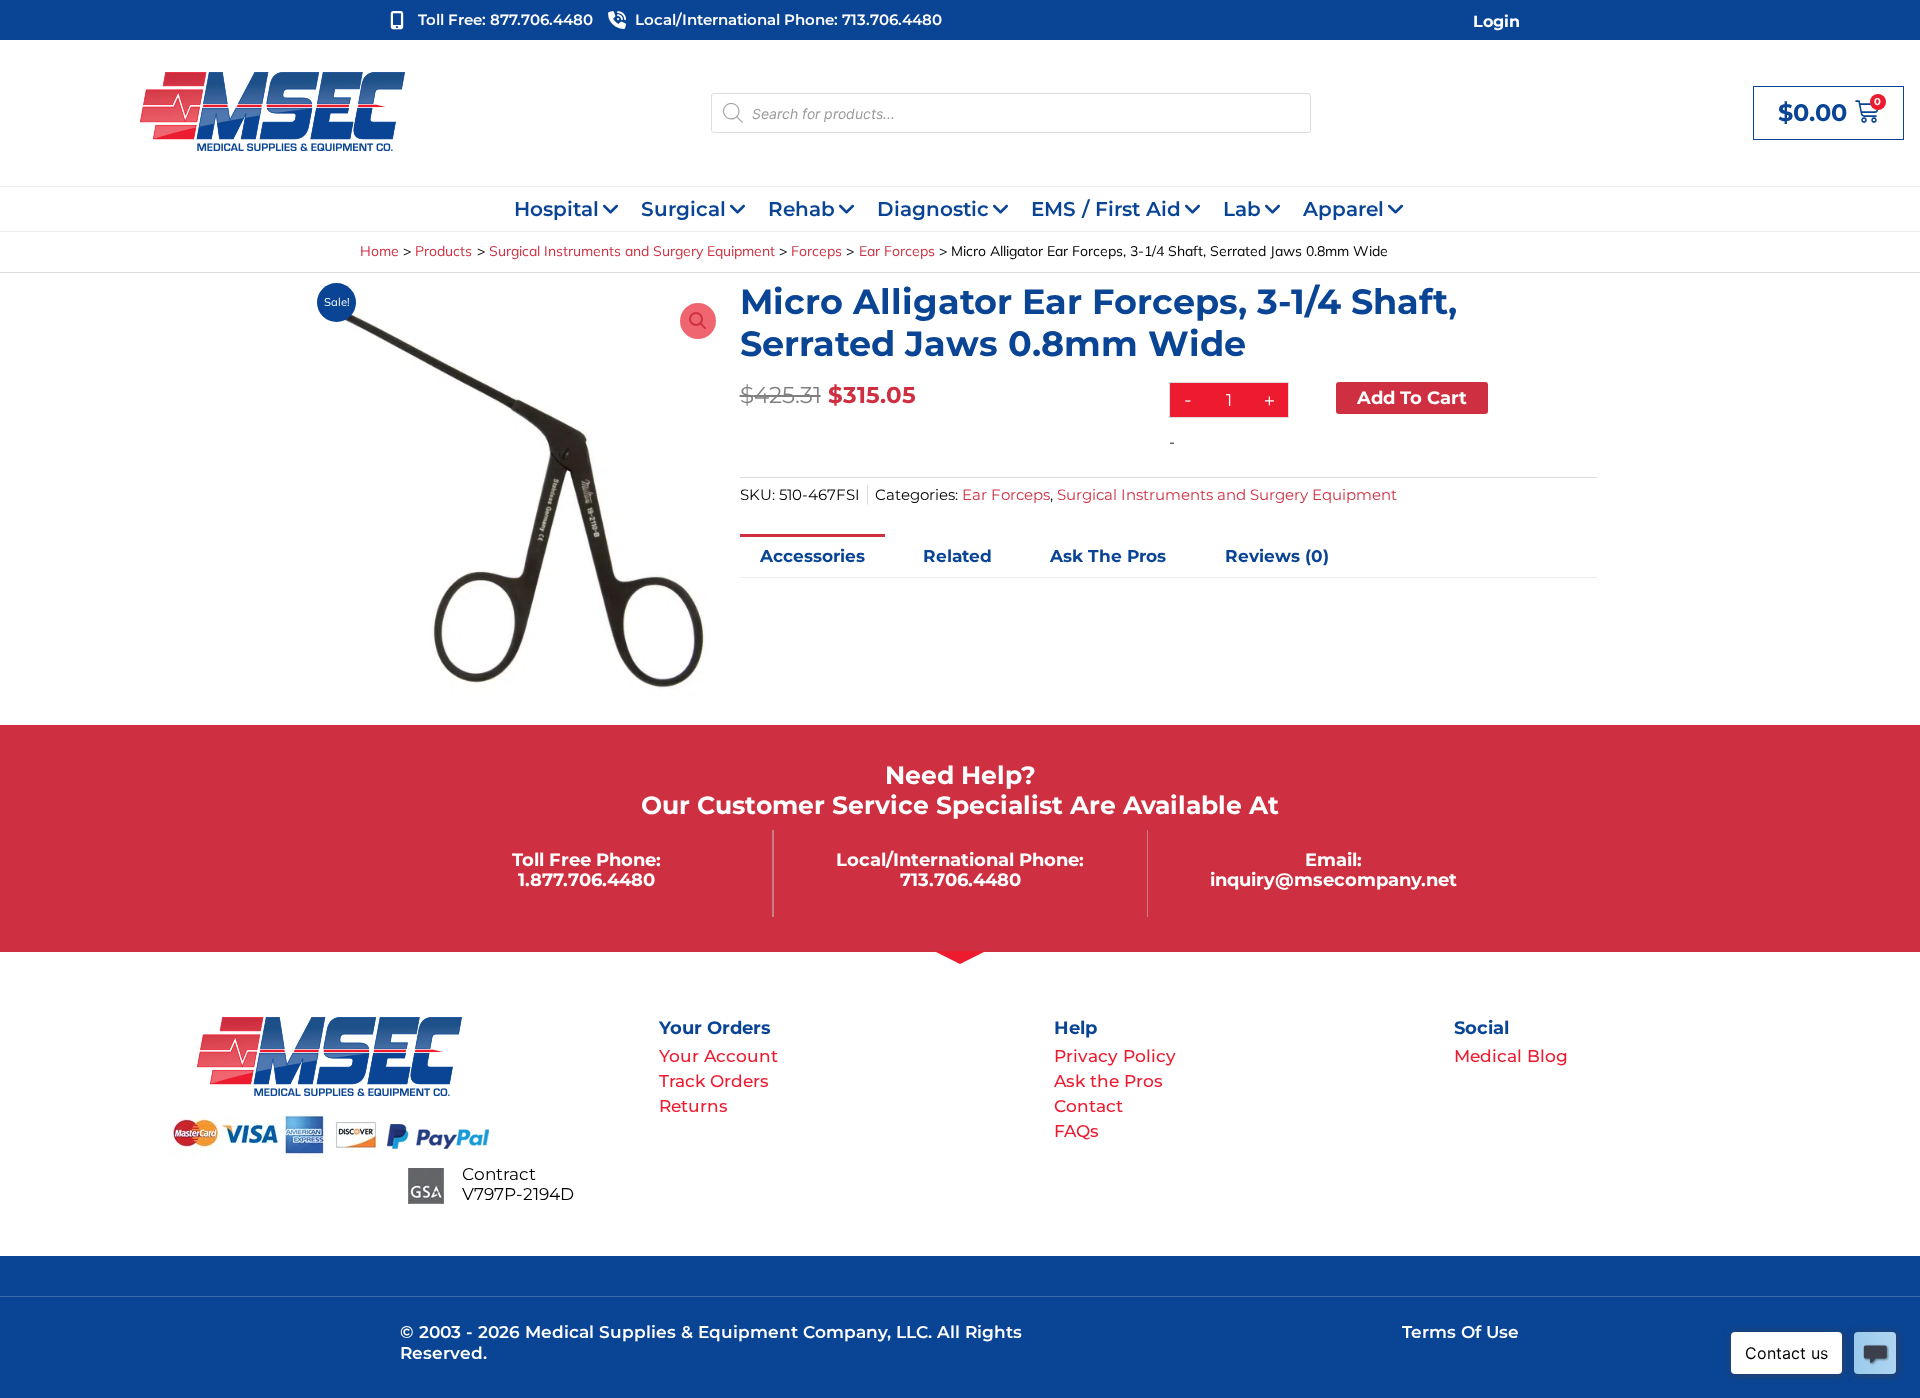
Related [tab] (957, 556)
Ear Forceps (1006, 494)
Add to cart (1412, 397)
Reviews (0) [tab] (1277, 556)
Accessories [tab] (812, 556)
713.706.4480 (960, 879)
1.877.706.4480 (586, 879)
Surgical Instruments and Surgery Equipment (1227, 494)
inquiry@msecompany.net (1333, 879)
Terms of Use (1460, 1332)
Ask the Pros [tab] (1108, 556)
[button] (698, 321)
